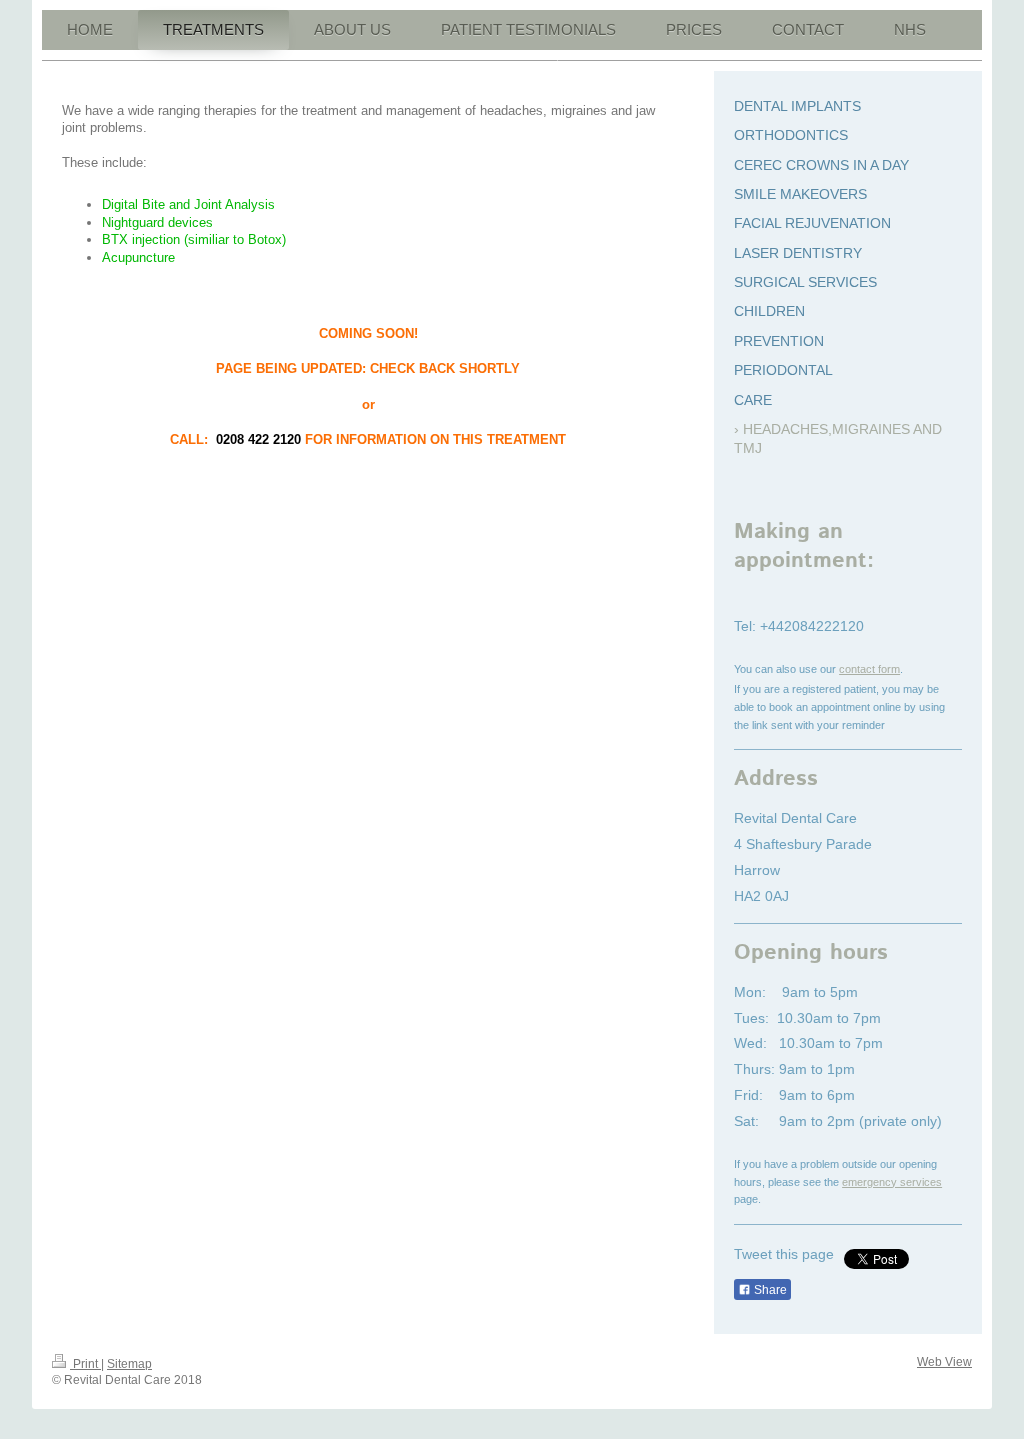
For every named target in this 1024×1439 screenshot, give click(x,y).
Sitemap (129, 1364)
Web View (944, 1362)
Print (85, 1364)
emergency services (892, 1182)
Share (769, 1290)
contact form (869, 669)
